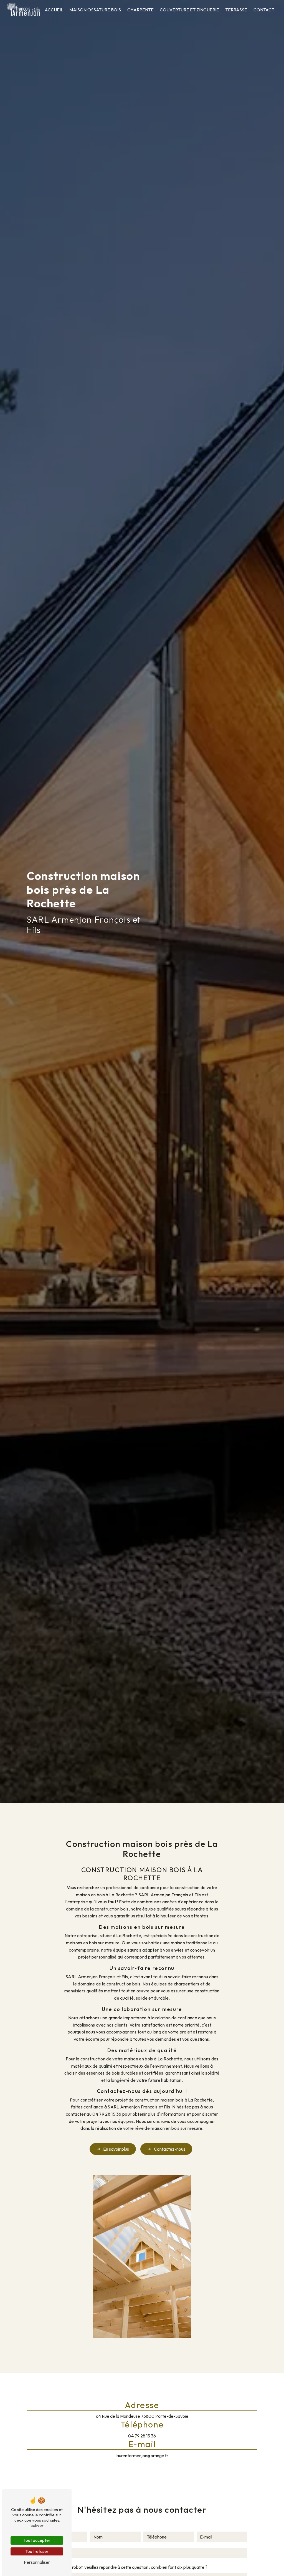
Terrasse (236, 10)
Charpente (140, 10)
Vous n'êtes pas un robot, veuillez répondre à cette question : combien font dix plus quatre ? (122, 2567)
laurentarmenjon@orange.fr (142, 2456)
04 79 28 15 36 (142, 2436)
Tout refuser (37, 2551)
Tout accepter (37, 2540)
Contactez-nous (170, 2149)
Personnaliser (37, 2562)
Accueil (54, 10)
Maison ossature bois (95, 10)
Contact (264, 10)
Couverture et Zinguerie (189, 10)
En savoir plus (116, 2149)
